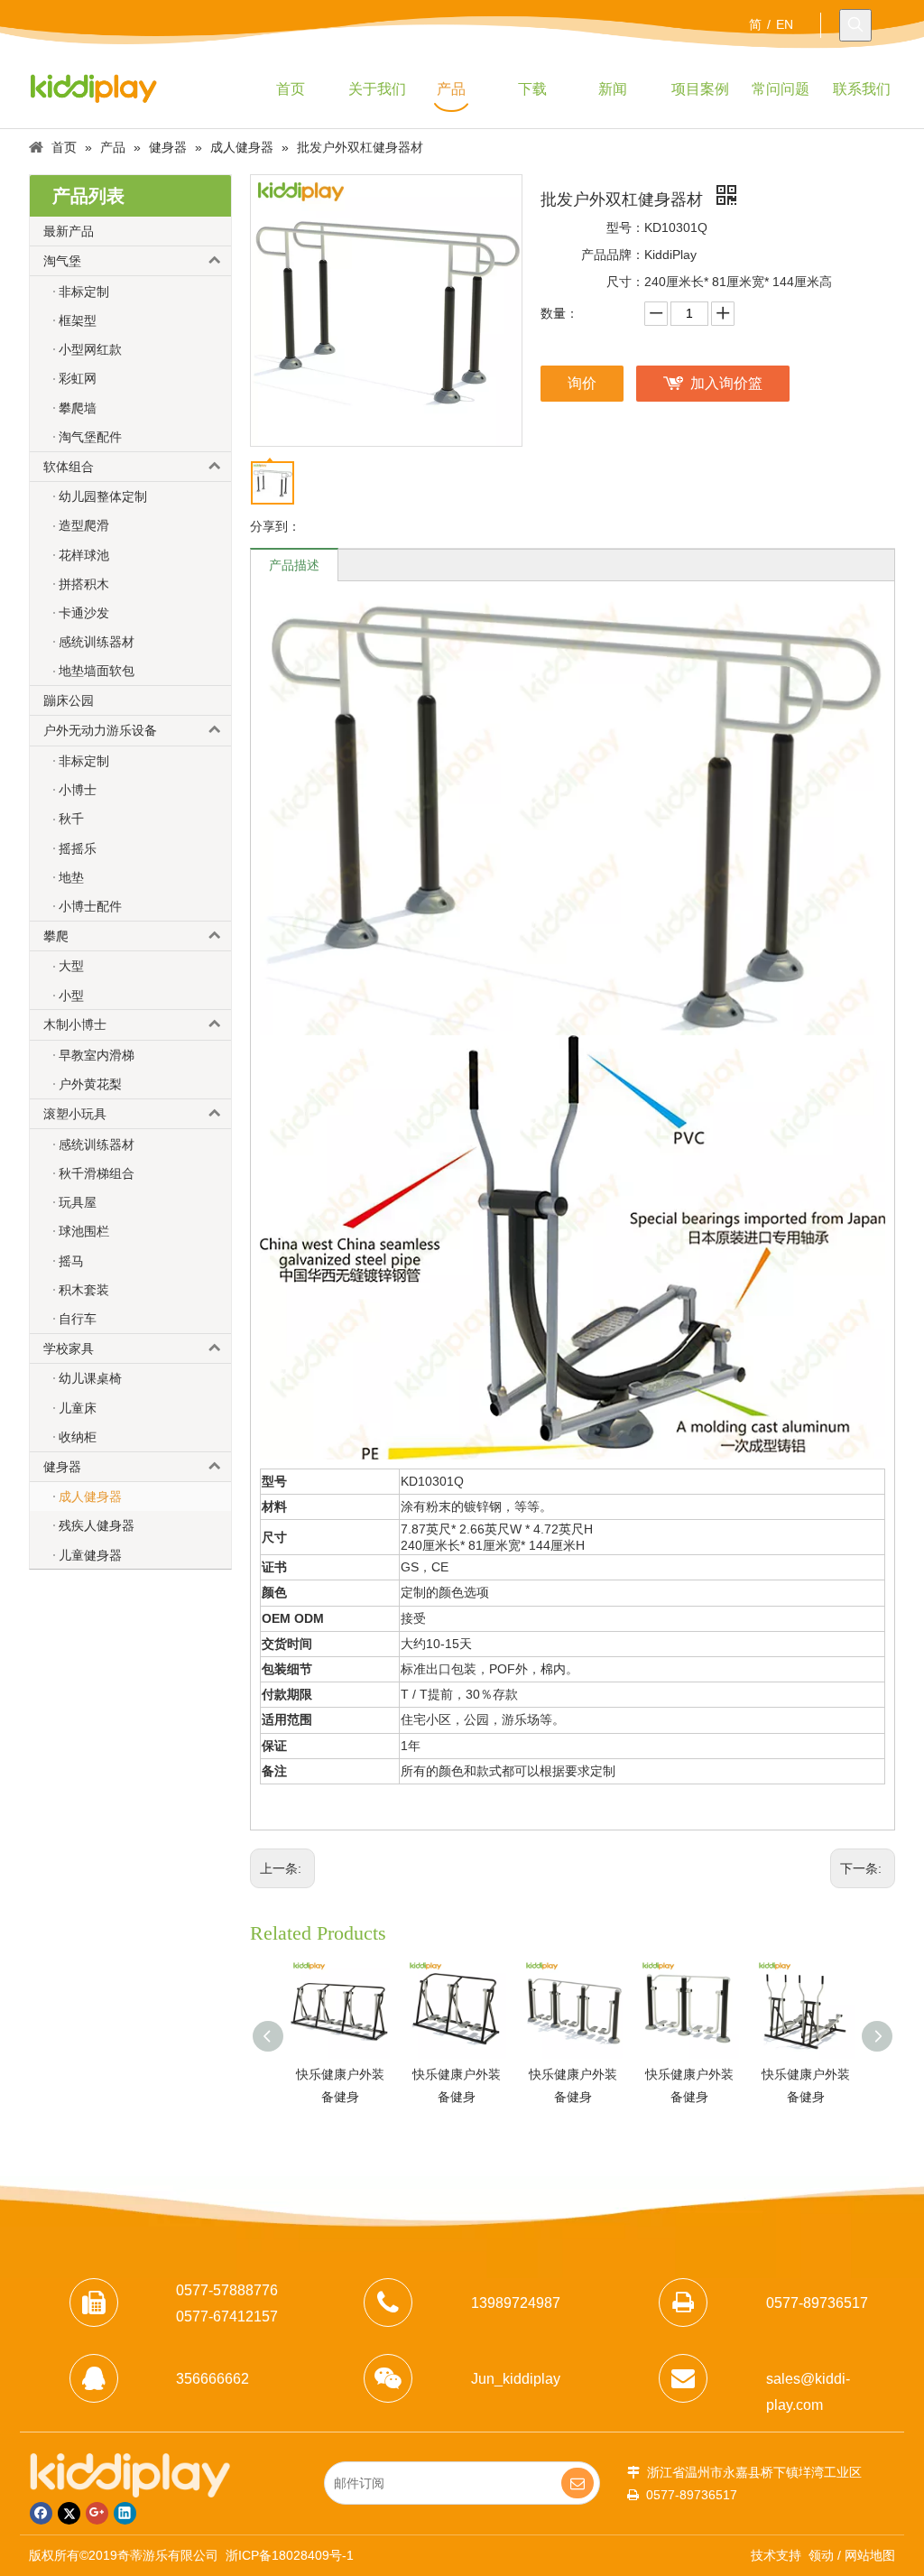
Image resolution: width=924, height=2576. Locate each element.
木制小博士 (75, 1024)
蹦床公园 (69, 700)
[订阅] (577, 2483)
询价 (582, 383)
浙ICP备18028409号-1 (290, 2555)
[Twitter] (69, 2513)
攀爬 (56, 936)
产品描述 (294, 565)
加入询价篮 (726, 383)
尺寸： (625, 282)
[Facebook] (41, 2513)
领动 (821, 2555)
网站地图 (870, 2555)
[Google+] (97, 2513)
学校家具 (69, 1348)
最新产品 (69, 231)
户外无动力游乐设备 (100, 730)
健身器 (62, 1467)
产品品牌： (613, 255)
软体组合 (69, 467)
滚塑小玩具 (75, 1114)
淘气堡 (62, 261)
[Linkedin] (125, 2513)
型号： (625, 227)
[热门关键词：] (855, 25)
